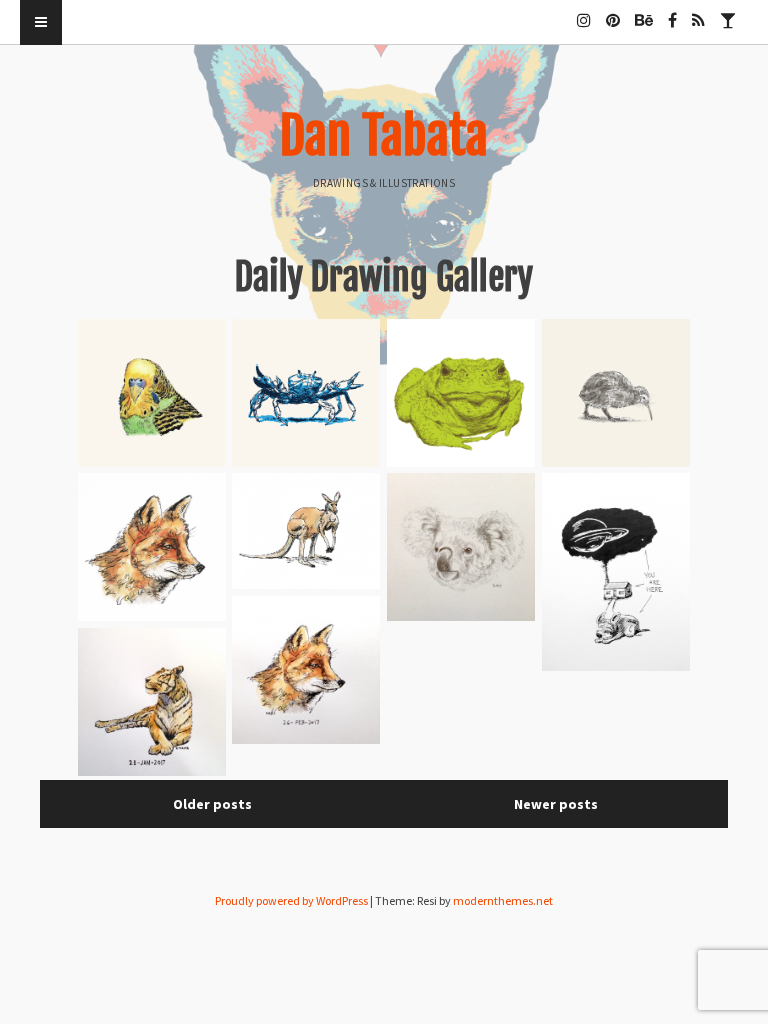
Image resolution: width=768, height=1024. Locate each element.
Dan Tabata (384, 136)
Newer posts (556, 804)
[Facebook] (672, 12)
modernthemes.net (503, 900)
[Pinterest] (613, 12)
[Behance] (644, 12)
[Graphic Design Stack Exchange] (728, 12)
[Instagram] (584, 12)
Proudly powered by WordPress (291, 900)
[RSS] (698, 12)
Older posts (212, 804)
